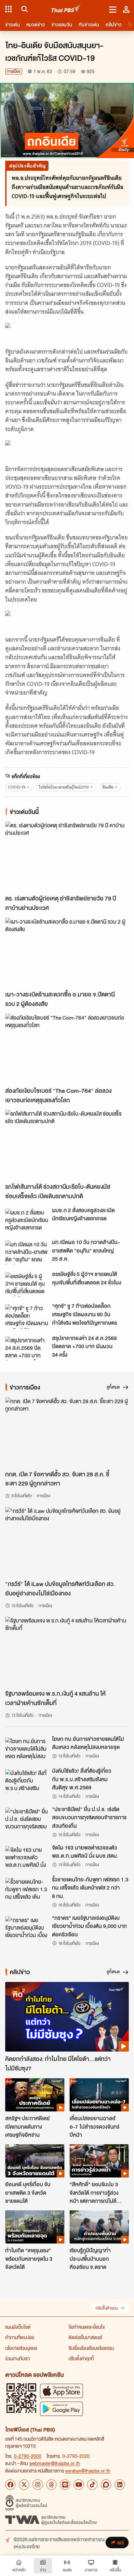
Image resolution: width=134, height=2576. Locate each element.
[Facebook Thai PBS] (10, 2485)
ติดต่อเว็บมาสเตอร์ (85, 2337)
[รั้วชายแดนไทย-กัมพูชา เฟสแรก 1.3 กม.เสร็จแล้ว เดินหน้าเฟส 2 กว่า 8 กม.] (27, 1890)
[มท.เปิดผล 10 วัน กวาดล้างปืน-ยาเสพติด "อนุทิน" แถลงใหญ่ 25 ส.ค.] (27, 1253)
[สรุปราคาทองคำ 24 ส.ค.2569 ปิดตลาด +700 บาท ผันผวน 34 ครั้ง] (27, 1349)
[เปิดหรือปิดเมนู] (113, 9)
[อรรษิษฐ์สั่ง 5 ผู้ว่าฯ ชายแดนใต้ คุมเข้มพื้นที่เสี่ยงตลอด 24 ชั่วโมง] (27, 1284)
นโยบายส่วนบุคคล (21, 2348)
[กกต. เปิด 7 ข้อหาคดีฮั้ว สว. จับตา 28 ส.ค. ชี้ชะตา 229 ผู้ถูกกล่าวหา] (67, 1432)
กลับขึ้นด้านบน (107, 2308)
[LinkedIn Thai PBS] (120, 2485)
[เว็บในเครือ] (8, 9)
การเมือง (14, 71)
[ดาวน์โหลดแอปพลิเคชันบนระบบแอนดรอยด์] (61, 2409)
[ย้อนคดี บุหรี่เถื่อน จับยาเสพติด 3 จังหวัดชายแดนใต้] (35, 2161)
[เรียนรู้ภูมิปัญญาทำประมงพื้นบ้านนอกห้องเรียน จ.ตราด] (99, 2227)
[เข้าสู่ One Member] (126, 9)
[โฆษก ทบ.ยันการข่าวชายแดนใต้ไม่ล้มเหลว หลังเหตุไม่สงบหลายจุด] (27, 1749)
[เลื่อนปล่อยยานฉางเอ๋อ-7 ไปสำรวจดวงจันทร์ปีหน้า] (99, 2095)
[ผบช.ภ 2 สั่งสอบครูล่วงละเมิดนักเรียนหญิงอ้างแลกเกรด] (27, 1221)
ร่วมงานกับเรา (18, 2358)
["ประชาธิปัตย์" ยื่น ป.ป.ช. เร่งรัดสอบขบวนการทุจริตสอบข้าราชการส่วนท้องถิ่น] (27, 1820)
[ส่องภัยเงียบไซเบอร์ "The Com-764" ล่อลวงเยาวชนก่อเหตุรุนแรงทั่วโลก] (67, 1049)
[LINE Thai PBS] (65, 2485)
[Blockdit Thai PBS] (106, 2485)
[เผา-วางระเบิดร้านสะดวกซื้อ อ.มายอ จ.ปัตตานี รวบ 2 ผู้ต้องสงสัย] (67, 953)
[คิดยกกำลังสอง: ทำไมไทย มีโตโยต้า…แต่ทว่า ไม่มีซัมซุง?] (67, 2017)
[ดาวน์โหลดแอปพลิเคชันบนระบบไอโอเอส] (61, 2391)
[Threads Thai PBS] (51, 2485)
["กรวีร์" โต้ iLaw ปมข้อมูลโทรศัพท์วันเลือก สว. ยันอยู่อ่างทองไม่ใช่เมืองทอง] (67, 1542)
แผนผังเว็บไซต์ (18, 2327)
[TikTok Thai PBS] (92, 2485)
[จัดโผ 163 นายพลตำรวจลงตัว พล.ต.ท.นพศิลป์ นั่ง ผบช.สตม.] (27, 1858)
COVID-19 (17, 787)
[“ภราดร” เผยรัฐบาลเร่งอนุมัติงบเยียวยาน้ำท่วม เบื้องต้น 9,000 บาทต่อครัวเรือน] (27, 1928)
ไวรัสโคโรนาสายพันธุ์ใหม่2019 (64, 787)
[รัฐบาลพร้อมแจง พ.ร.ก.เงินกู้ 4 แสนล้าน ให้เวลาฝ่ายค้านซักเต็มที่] (67, 1651)
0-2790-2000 (28, 2456)
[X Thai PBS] (24, 2485)
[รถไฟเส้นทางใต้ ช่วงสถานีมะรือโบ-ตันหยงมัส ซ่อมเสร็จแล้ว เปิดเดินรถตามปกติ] (67, 1145)
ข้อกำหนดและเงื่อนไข (87, 2327)
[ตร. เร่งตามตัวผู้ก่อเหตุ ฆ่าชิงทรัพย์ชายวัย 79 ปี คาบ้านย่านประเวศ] (67, 856)
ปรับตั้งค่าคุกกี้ (81, 2358)
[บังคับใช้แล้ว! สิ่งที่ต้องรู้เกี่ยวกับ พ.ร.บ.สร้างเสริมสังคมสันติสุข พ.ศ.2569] (27, 1781)
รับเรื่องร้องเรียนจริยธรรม (91, 2348)
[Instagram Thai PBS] (38, 2485)
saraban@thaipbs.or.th (88, 2471)
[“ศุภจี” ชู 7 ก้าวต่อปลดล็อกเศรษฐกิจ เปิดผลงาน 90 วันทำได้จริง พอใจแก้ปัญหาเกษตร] (27, 1316)
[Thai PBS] (66, 9)
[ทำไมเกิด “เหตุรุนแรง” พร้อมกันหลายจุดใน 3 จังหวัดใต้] (35, 2227)
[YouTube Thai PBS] (79, 2485)
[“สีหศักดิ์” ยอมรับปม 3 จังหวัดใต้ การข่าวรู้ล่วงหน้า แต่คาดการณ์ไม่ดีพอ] (99, 2161)
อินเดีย (108, 787)
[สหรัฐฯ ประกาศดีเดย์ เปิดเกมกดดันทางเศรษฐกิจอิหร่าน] (35, 2095)
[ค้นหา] (24, 9)
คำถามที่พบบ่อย (20, 2337)
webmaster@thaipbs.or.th (55, 2463)
